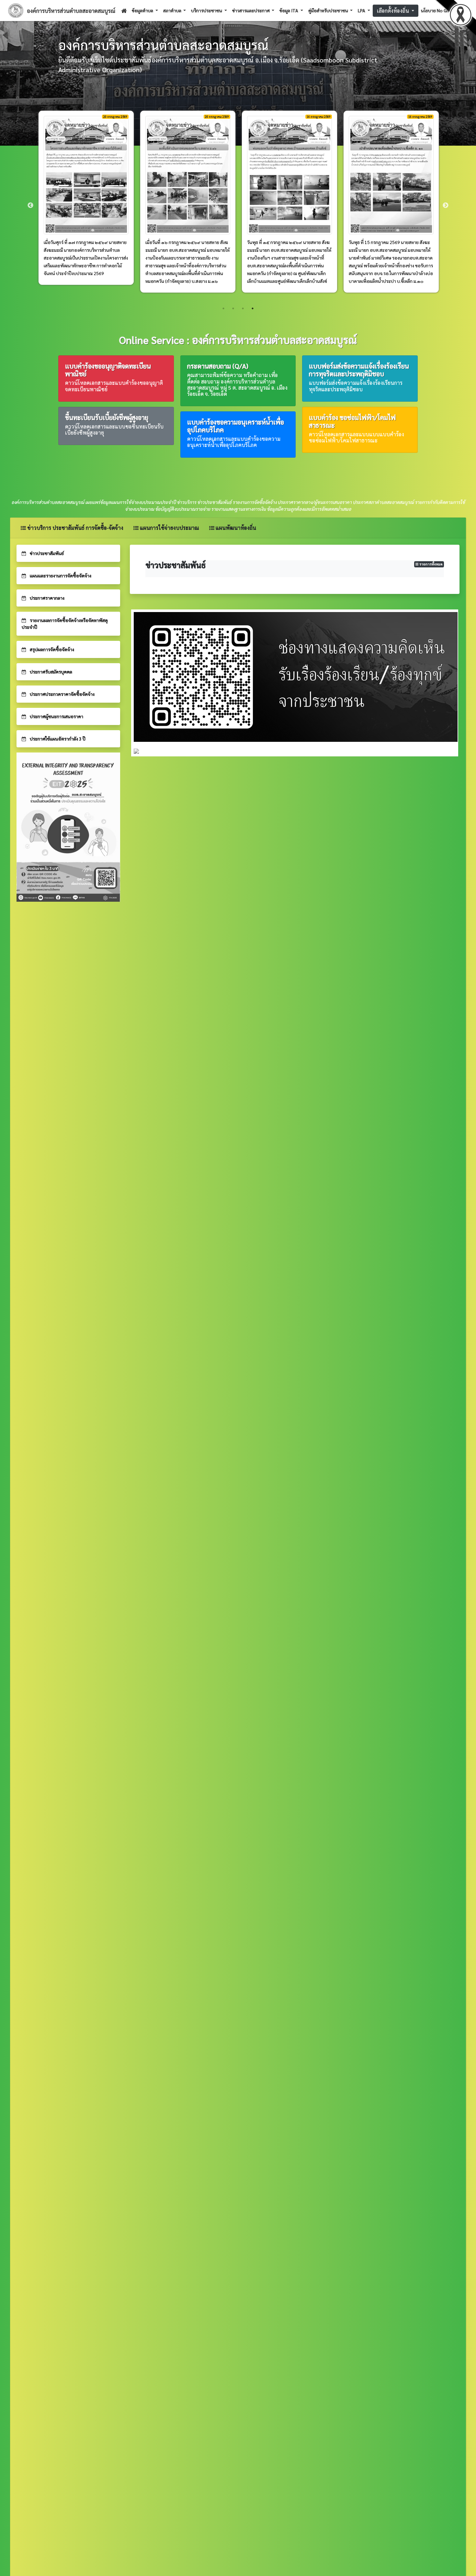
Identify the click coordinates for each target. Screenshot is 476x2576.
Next (446, 206)
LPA (362, 10)
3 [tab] (243, 308)
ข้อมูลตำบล (143, 10)
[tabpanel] (86, 206)
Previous (30, 206)
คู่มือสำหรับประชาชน (329, 10)
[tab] (68, 553)
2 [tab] (233, 308)
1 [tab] (223, 308)
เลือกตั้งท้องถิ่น (394, 8)
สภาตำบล (173, 10)
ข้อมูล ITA (289, 10)
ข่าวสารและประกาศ (251, 10)
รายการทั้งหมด (431, 564)
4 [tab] (253, 308)
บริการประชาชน (207, 10)
